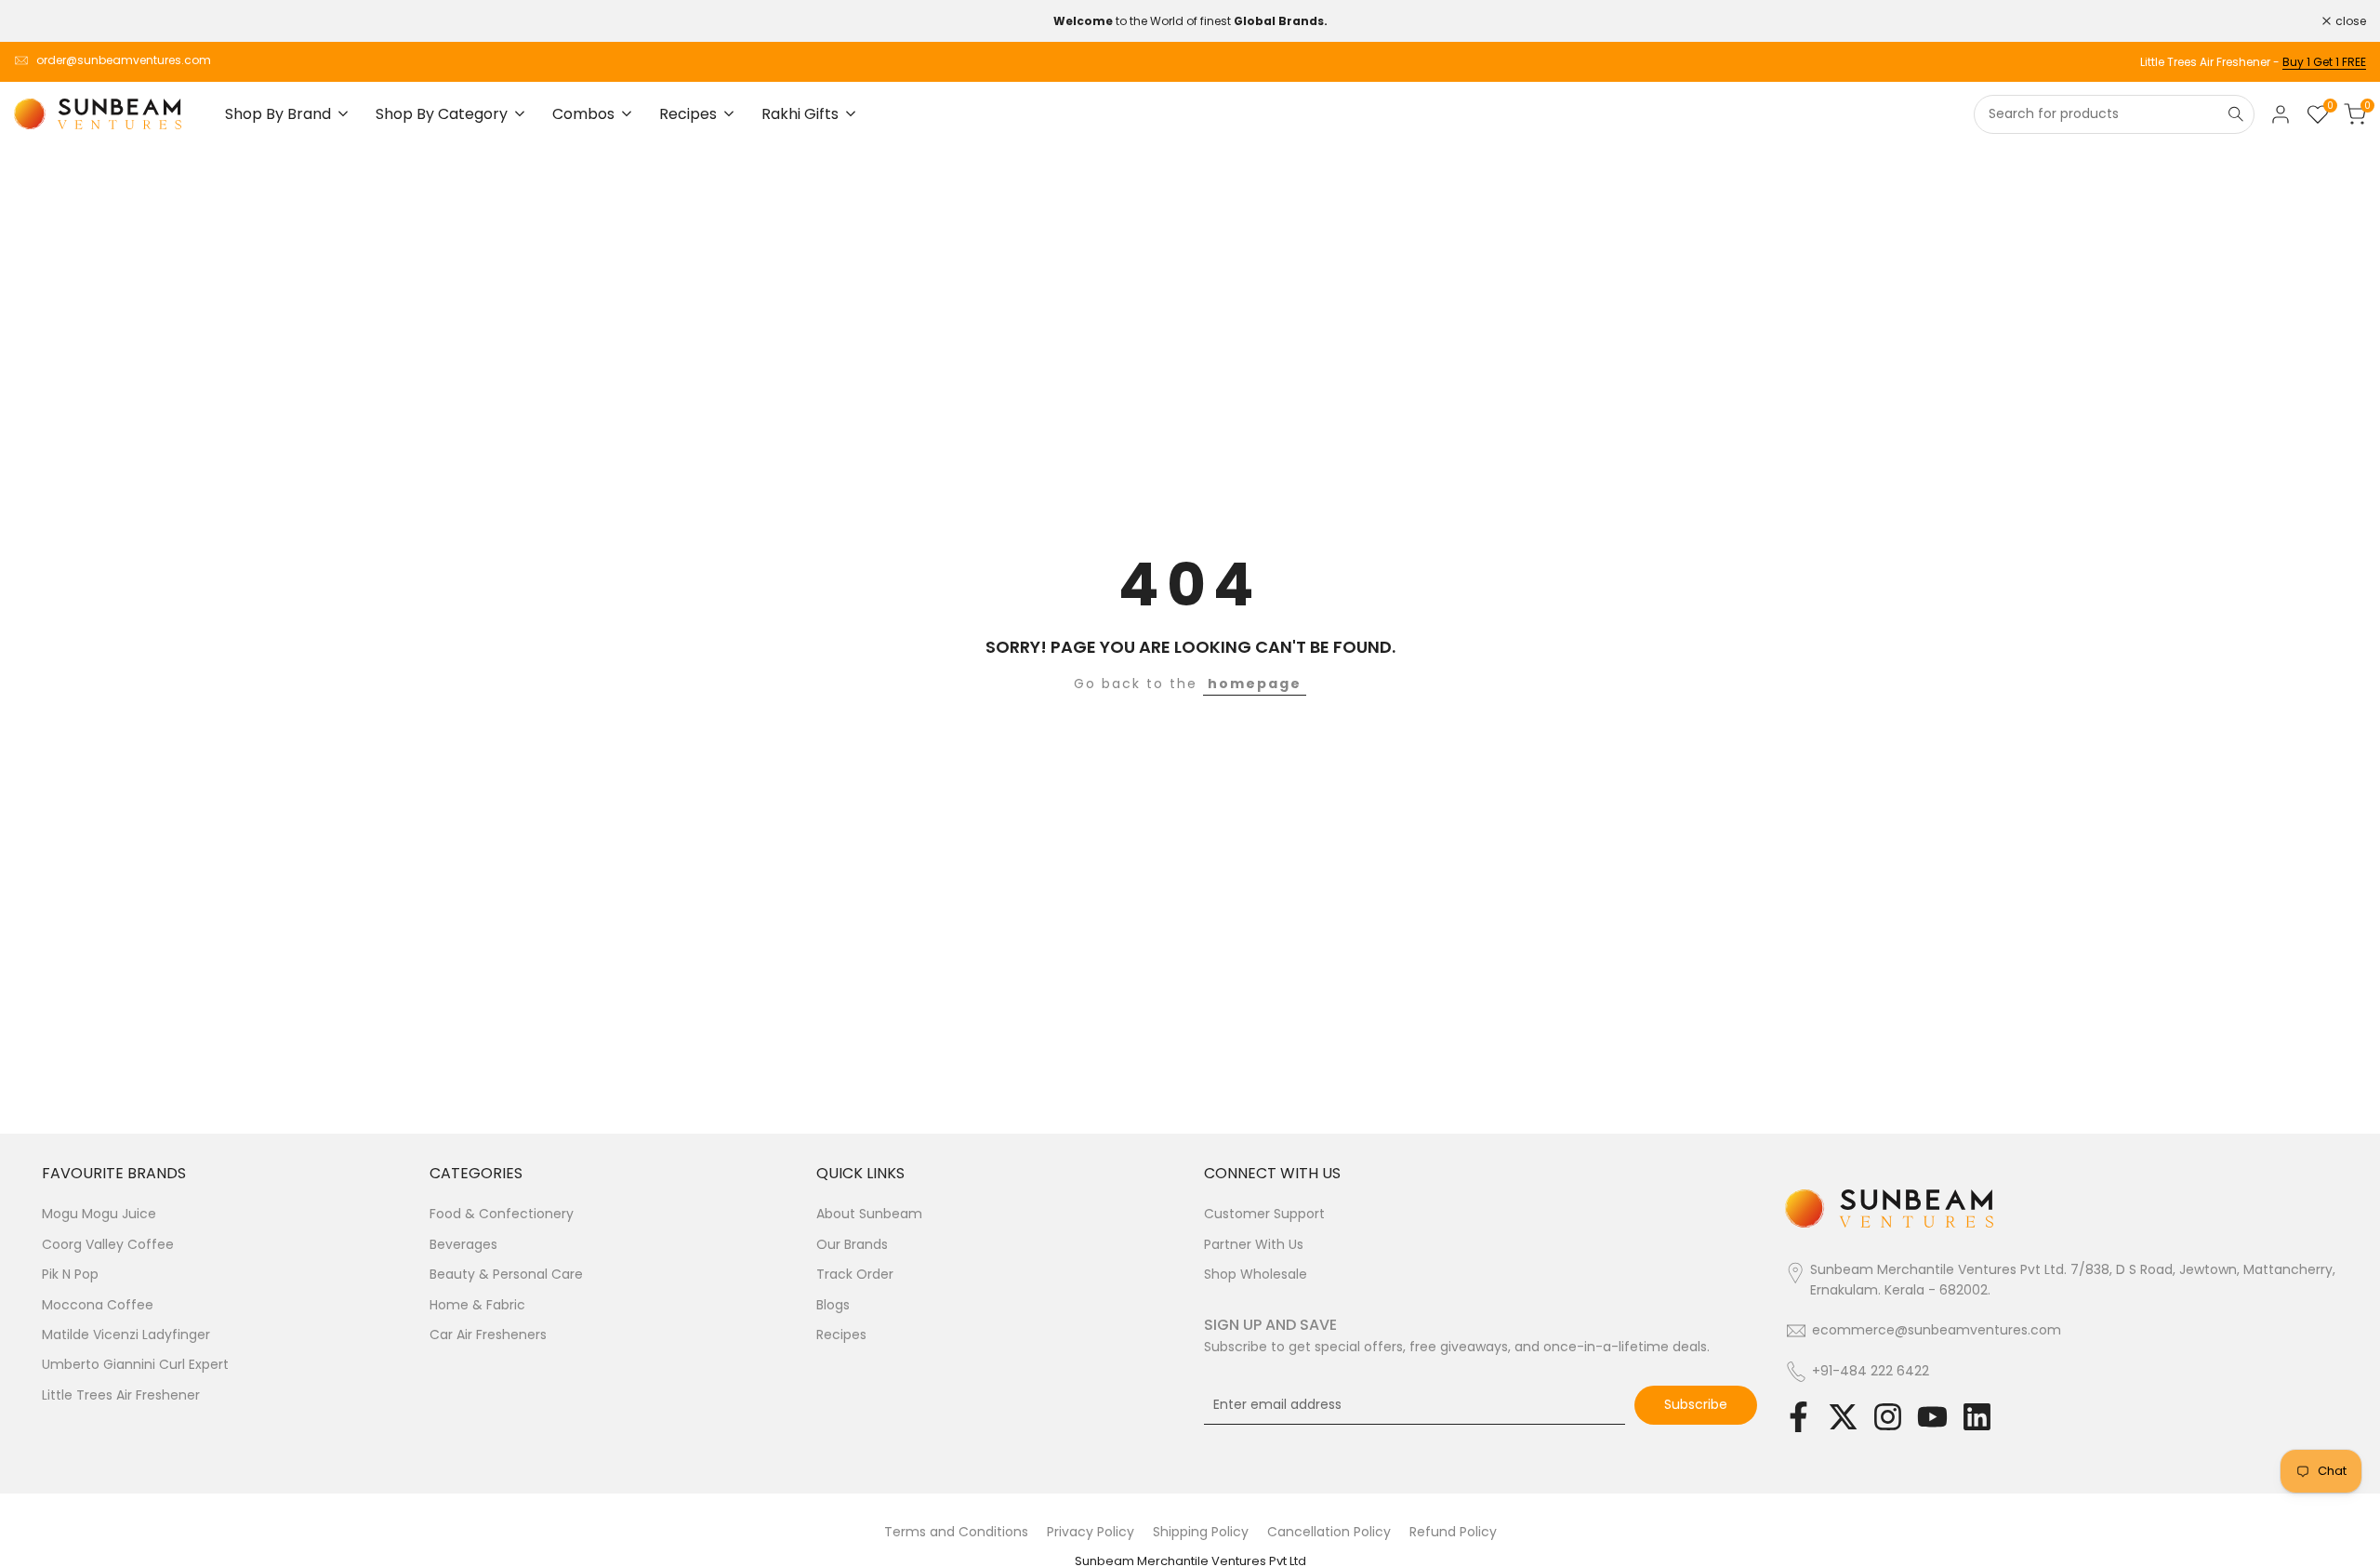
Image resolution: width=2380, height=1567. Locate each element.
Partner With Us (1254, 1244)
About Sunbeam (869, 1214)
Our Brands (852, 1244)
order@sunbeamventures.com (124, 60)
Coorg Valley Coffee (108, 1244)
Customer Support (1264, 1214)
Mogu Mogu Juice (99, 1214)
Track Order (855, 1274)
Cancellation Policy (1329, 1532)
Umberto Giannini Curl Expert (135, 1364)
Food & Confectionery (502, 1214)
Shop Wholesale (1256, 1274)
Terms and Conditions (956, 1532)
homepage (1255, 684)
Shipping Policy (1201, 1532)
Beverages (463, 1244)
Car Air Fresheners (488, 1335)
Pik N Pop (70, 1274)
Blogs (833, 1305)
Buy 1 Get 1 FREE (2324, 62)
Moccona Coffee (98, 1305)
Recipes (841, 1335)
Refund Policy (1453, 1532)
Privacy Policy (1091, 1532)
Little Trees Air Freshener (121, 1395)
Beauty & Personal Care (506, 1274)
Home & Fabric (477, 1305)
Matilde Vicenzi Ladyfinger (126, 1335)
